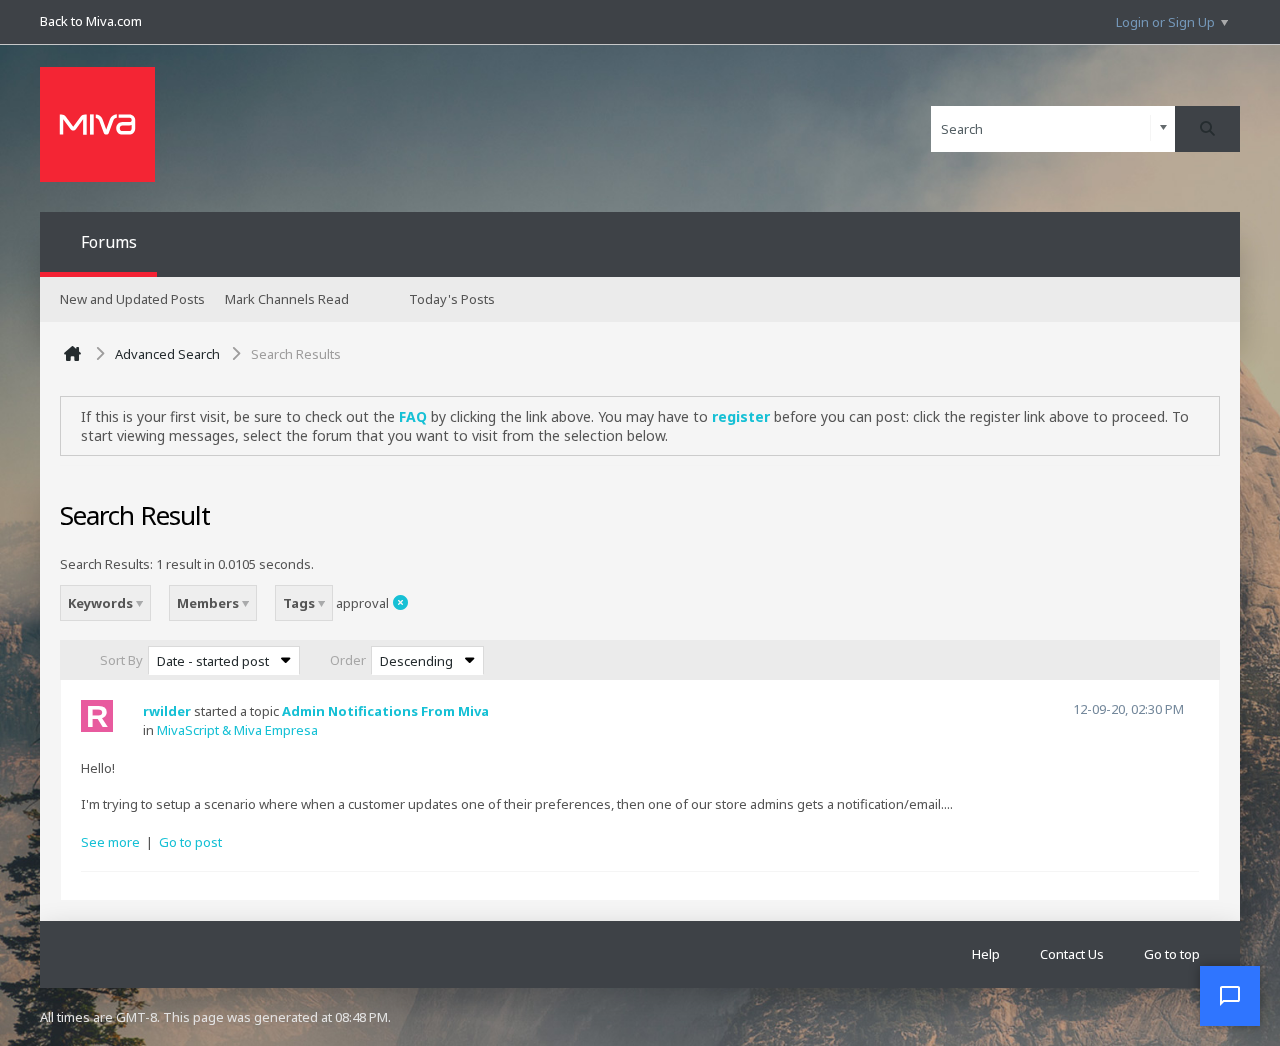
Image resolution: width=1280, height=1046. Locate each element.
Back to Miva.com (91, 21)
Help (986, 954)
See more (110, 842)
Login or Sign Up (1165, 22)
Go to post (190, 842)
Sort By (121, 660)
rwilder (167, 711)
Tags (300, 603)
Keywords (102, 603)
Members (209, 603)
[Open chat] (1230, 996)
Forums (109, 242)
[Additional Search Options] (1163, 128)
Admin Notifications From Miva (385, 711)
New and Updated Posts (132, 299)
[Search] (1207, 129)
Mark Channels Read (287, 299)
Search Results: (106, 564)
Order (348, 660)
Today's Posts (452, 299)
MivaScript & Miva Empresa (237, 730)
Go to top (1172, 954)
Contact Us (1072, 954)
